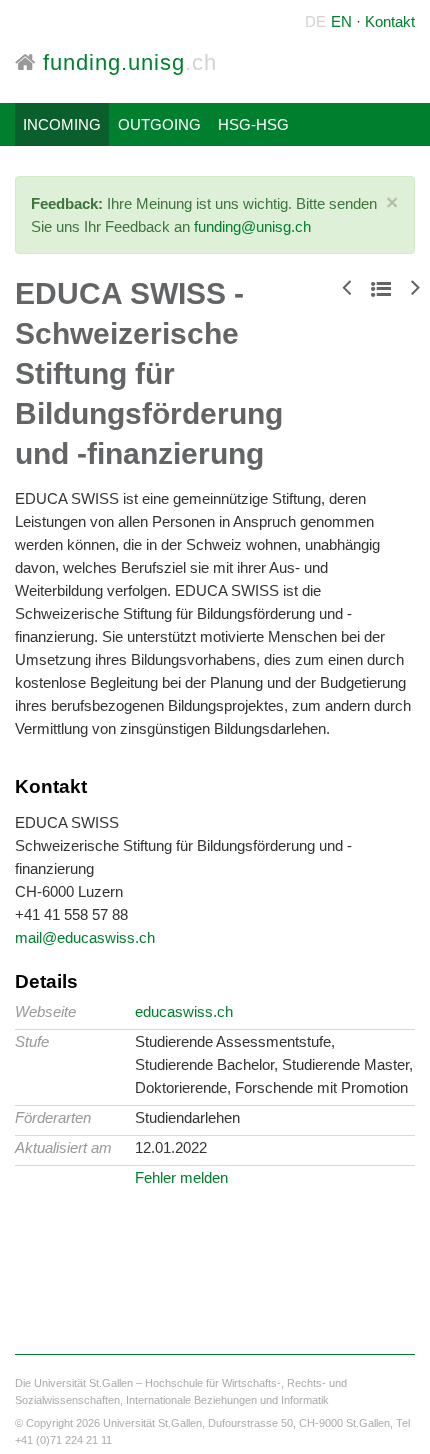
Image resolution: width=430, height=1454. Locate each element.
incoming (62, 124)
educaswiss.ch (184, 1011)
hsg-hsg (253, 124)
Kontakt (390, 21)
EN (341, 21)
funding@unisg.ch (252, 226)
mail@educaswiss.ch (85, 937)
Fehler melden (181, 1177)
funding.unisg (126, 62)
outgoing (159, 124)
